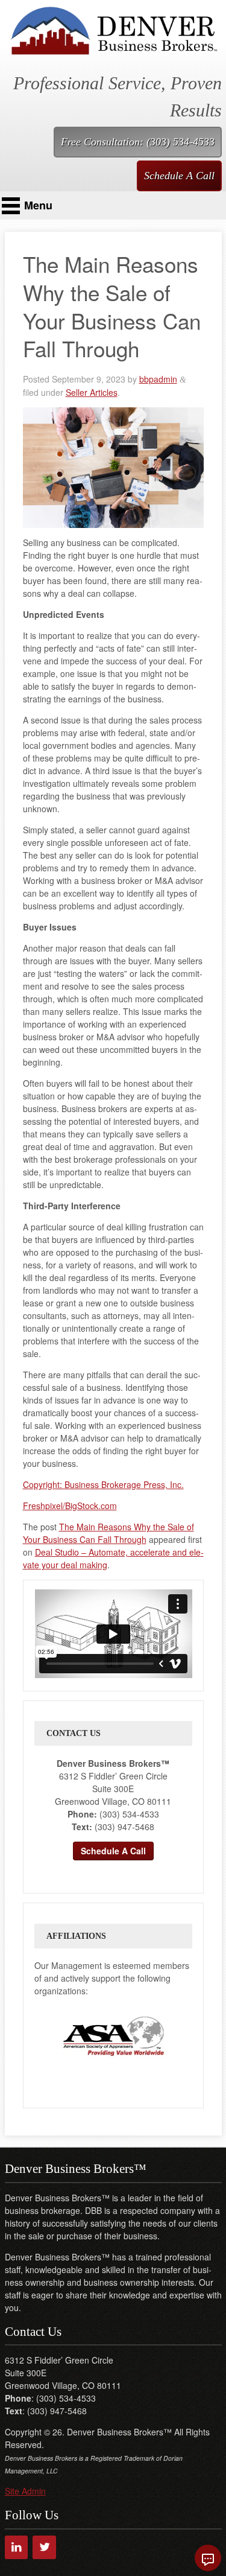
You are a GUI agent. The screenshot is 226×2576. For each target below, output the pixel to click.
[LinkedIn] (17, 2547)
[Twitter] (44, 2547)
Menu (38, 205)
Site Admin (25, 2491)
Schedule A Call (179, 176)
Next (183, 2036)
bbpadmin (158, 379)
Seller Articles (92, 392)
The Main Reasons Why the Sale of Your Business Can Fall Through (108, 1533)
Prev (44, 2036)
